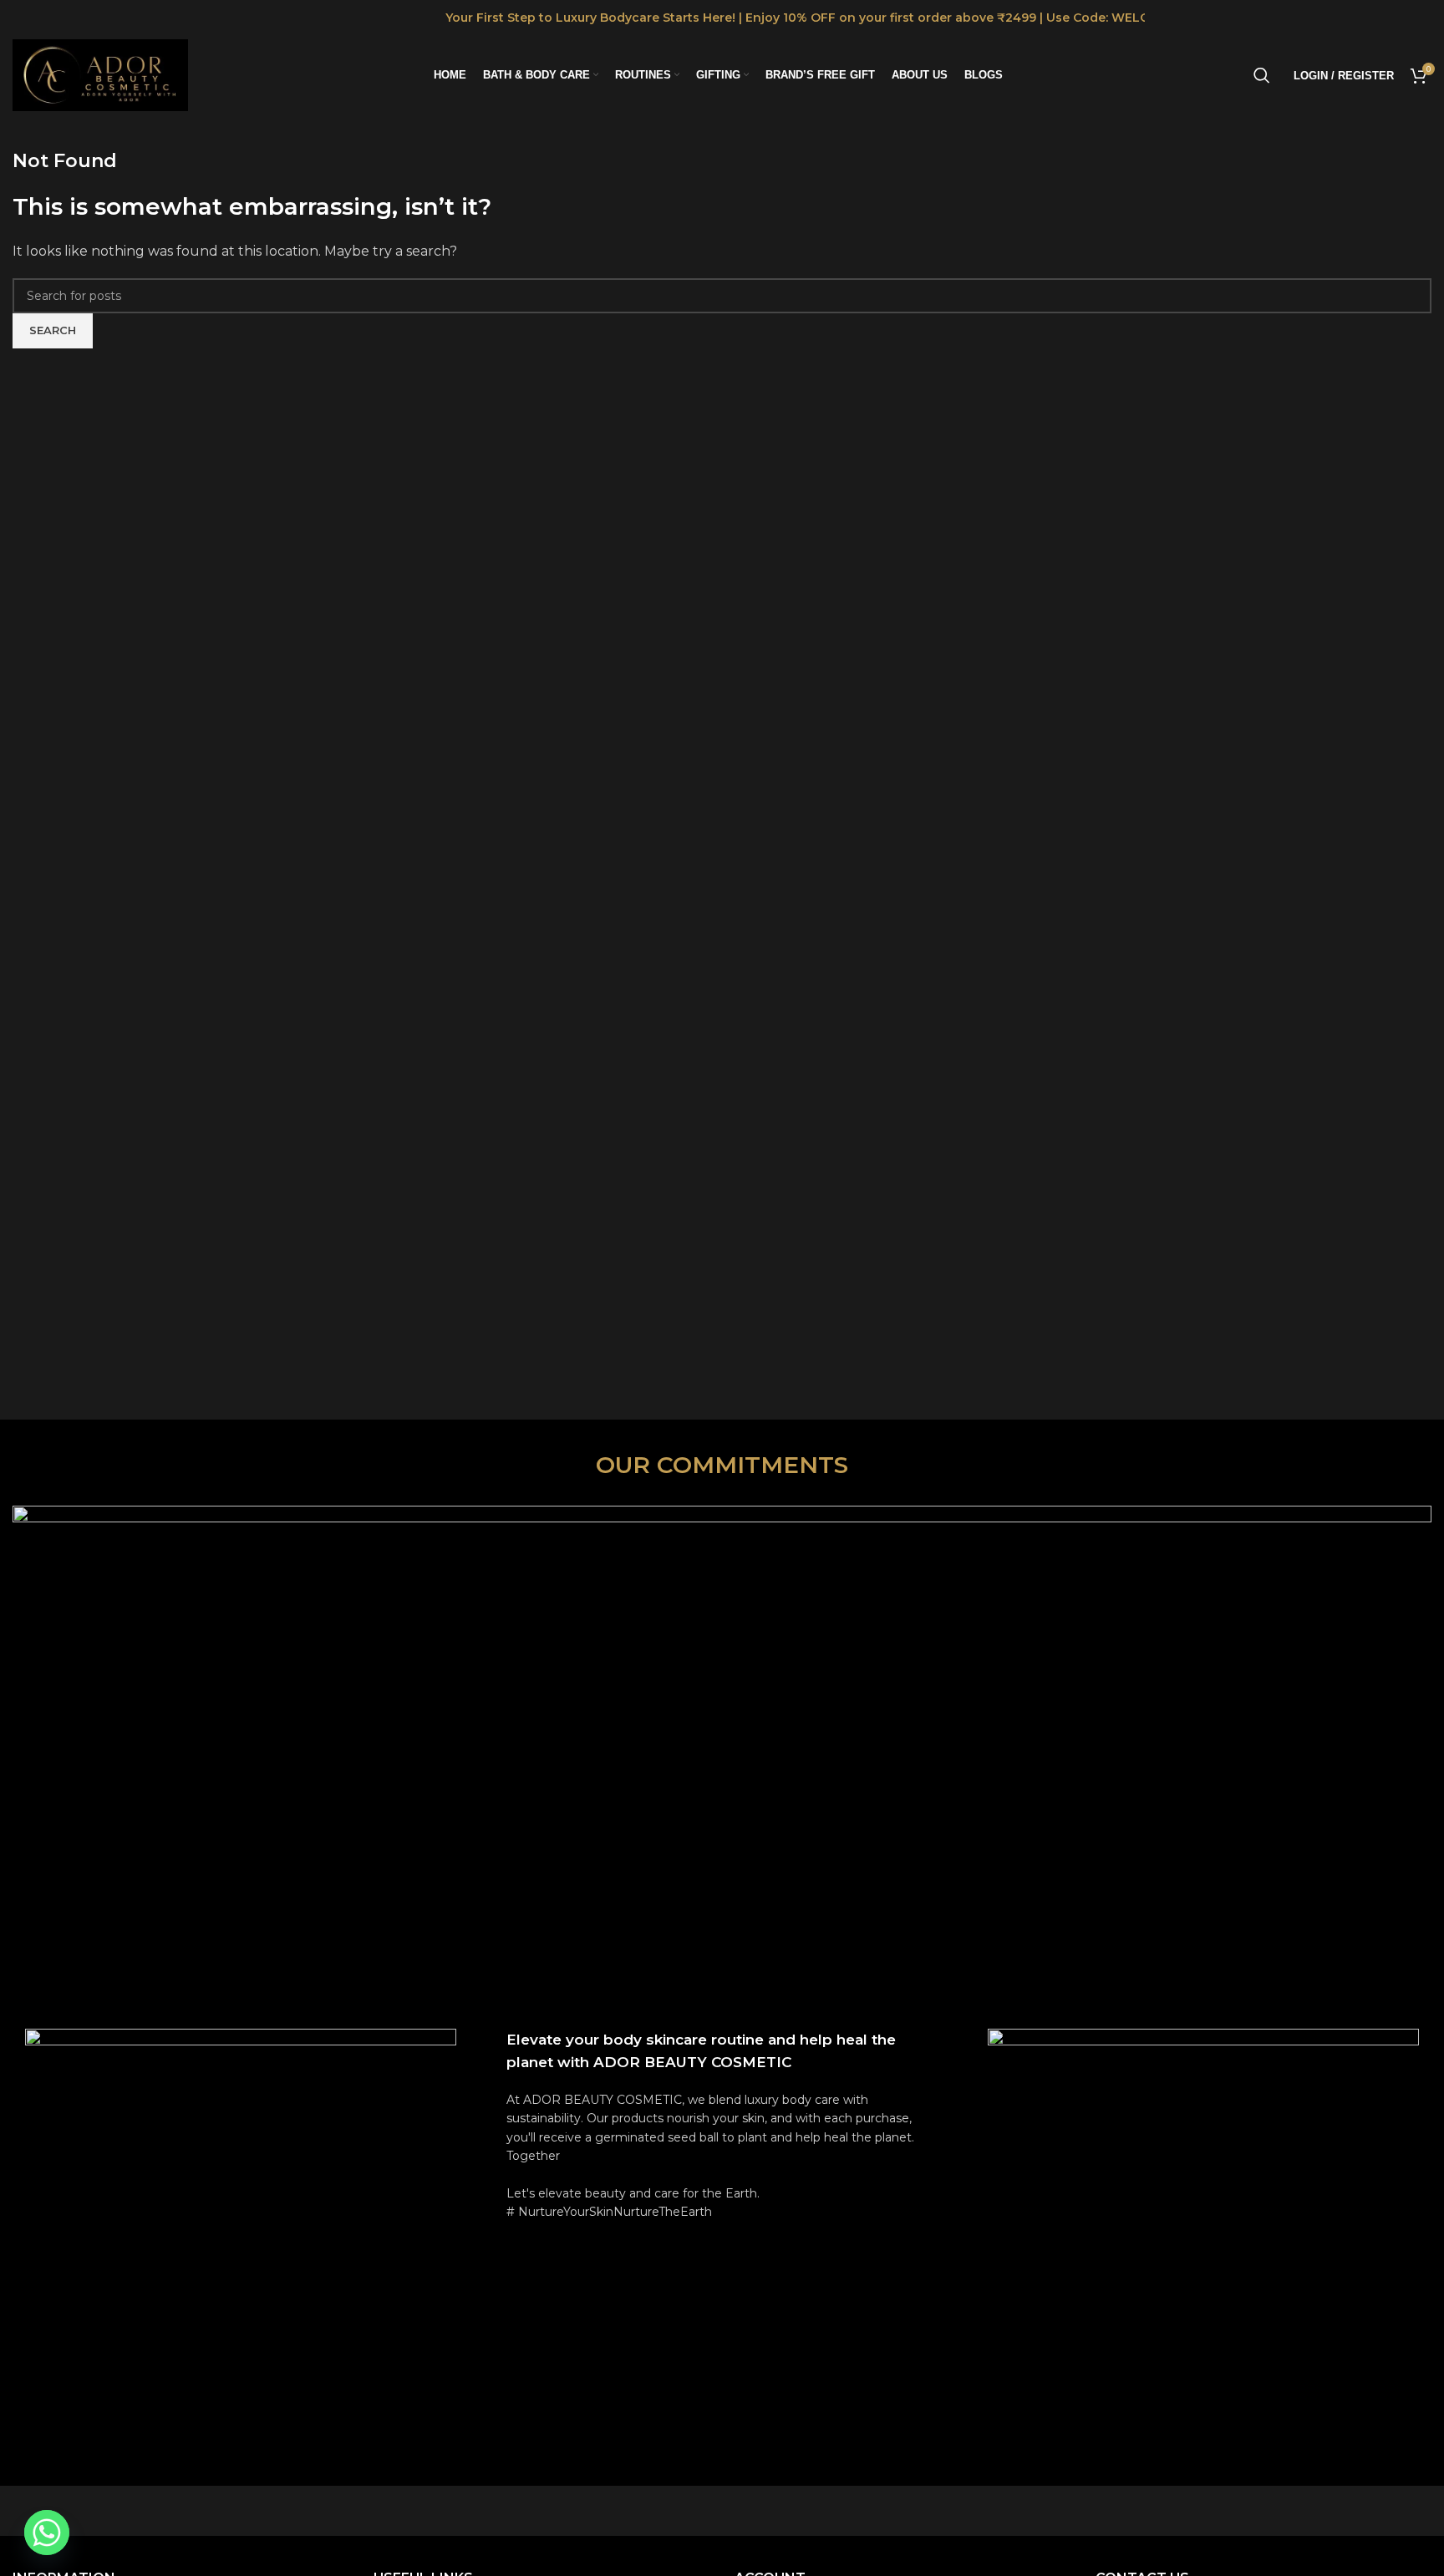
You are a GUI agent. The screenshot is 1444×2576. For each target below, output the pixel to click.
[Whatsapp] (47, 2533)
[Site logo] (100, 74)
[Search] (1262, 75)
